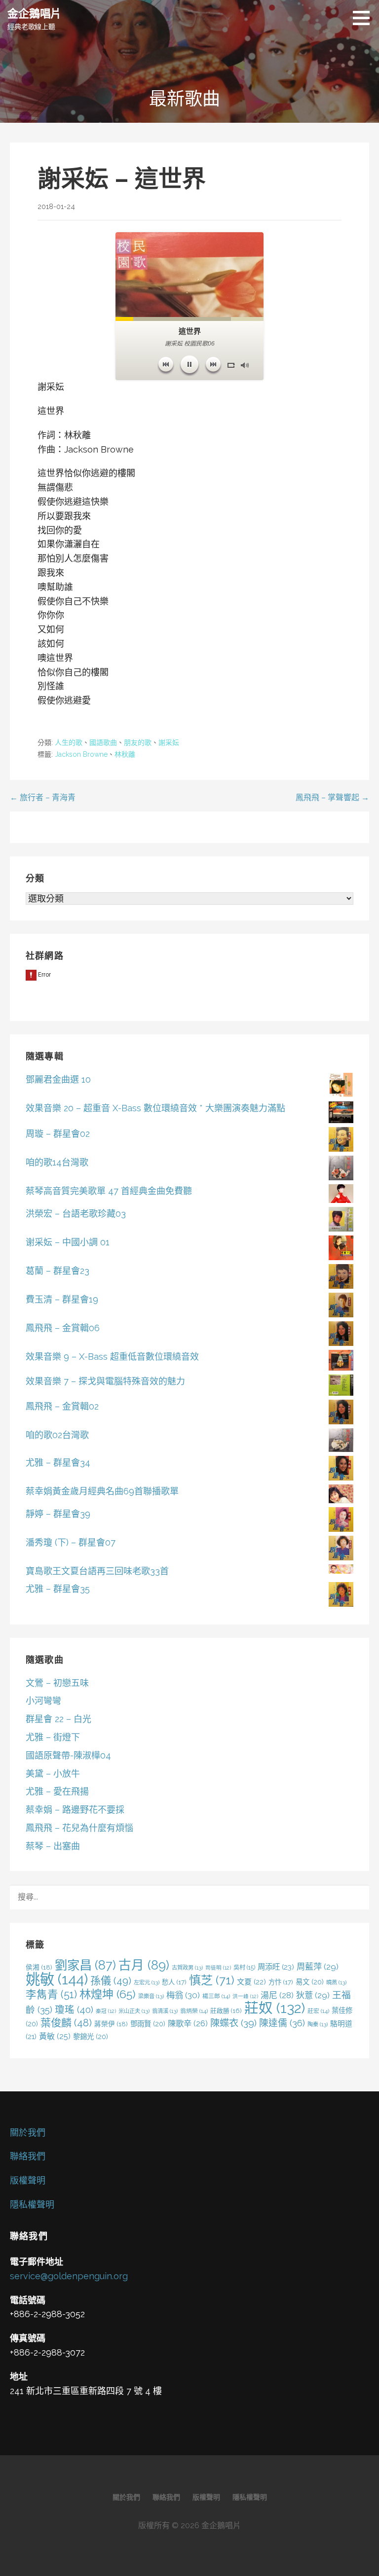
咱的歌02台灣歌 (57, 1435)
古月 (144, 1965)
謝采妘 (169, 742)
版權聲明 (28, 2180)
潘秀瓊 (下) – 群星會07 (71, 1542)
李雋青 (51, 1994)
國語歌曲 (103, 742)
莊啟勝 (226, 2011)
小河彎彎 (43, 1701)
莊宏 (318, 2011)
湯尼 (277, 1995)
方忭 (281, 1982)
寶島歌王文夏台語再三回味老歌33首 (97, 1571)
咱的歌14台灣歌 (57, 1162)
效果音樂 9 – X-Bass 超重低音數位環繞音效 (112, 1357)
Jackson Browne (81, 754)
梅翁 (183, 1995)
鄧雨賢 (148, 2024)
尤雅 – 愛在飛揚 (57, 1791)
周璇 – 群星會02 (58, 1134)
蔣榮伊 (111, 2024)
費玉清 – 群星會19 (62, 1299)
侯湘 (39, 1967)
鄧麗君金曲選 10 (58, 1079)
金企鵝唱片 (34, 13)
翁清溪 (165, 2011)
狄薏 (313, 1995)
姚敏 (57, 1979)
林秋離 (125, 754)
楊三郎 (216, 1996)
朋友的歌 (138, 742)
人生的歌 (69, 742)
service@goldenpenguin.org (69, 2276)
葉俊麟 (66, 2023)
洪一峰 (245, 1996)
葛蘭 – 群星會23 (57, 1271)
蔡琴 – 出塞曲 (53, 1846)
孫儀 (111, 1981)
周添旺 (276, 1967)
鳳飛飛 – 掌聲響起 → (332, 797)
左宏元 (147, 1982)
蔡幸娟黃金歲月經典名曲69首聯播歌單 (102, 1491)
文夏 (251, 1982)
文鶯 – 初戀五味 (57, 1683)
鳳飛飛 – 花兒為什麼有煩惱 (79, 1828)
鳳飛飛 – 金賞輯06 (63, 1328)
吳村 (244, 1967)
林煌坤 (108, 1994)
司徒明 (218, 1968)
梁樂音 (151, 1996)
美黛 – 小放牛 (53, 1774)
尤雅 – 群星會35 (58, 1589)
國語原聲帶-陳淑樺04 (68, 1755)
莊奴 (275, 2008)
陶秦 (318, 2024)
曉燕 (336, 1982)
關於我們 (28, 2133)
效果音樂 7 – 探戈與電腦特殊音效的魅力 (105, 1381)
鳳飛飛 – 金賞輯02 (62, 1406)
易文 (310, 1982)
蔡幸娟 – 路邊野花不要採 (75, 1810)
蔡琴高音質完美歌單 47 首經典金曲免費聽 (109, 1191)
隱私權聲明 (32, 2205)
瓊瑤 (74, 2010)
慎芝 (212, 1980)
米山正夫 (134, 2011)
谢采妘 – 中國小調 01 (68, 1242)
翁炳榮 (194, 2011)
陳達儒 (282, 2023)
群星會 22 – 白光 (58, 1719)
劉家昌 (85, 1965)
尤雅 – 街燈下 (53, 1737)
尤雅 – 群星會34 (58, 1463)
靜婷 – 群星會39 (58, 1514)
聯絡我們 (28, 2156)
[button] (365, 18)
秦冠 (106, 2011)
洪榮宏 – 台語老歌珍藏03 (76, 1214)
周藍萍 (318, 1967)
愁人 (174, 1982)
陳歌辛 (188, 2024)
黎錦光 (91, 2036)
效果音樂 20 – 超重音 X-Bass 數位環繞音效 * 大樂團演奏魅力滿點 (155, 1108)
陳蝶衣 (233, 2023)
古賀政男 (187, 1968)
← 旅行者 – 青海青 (43, 797)
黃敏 (55, 2036)
